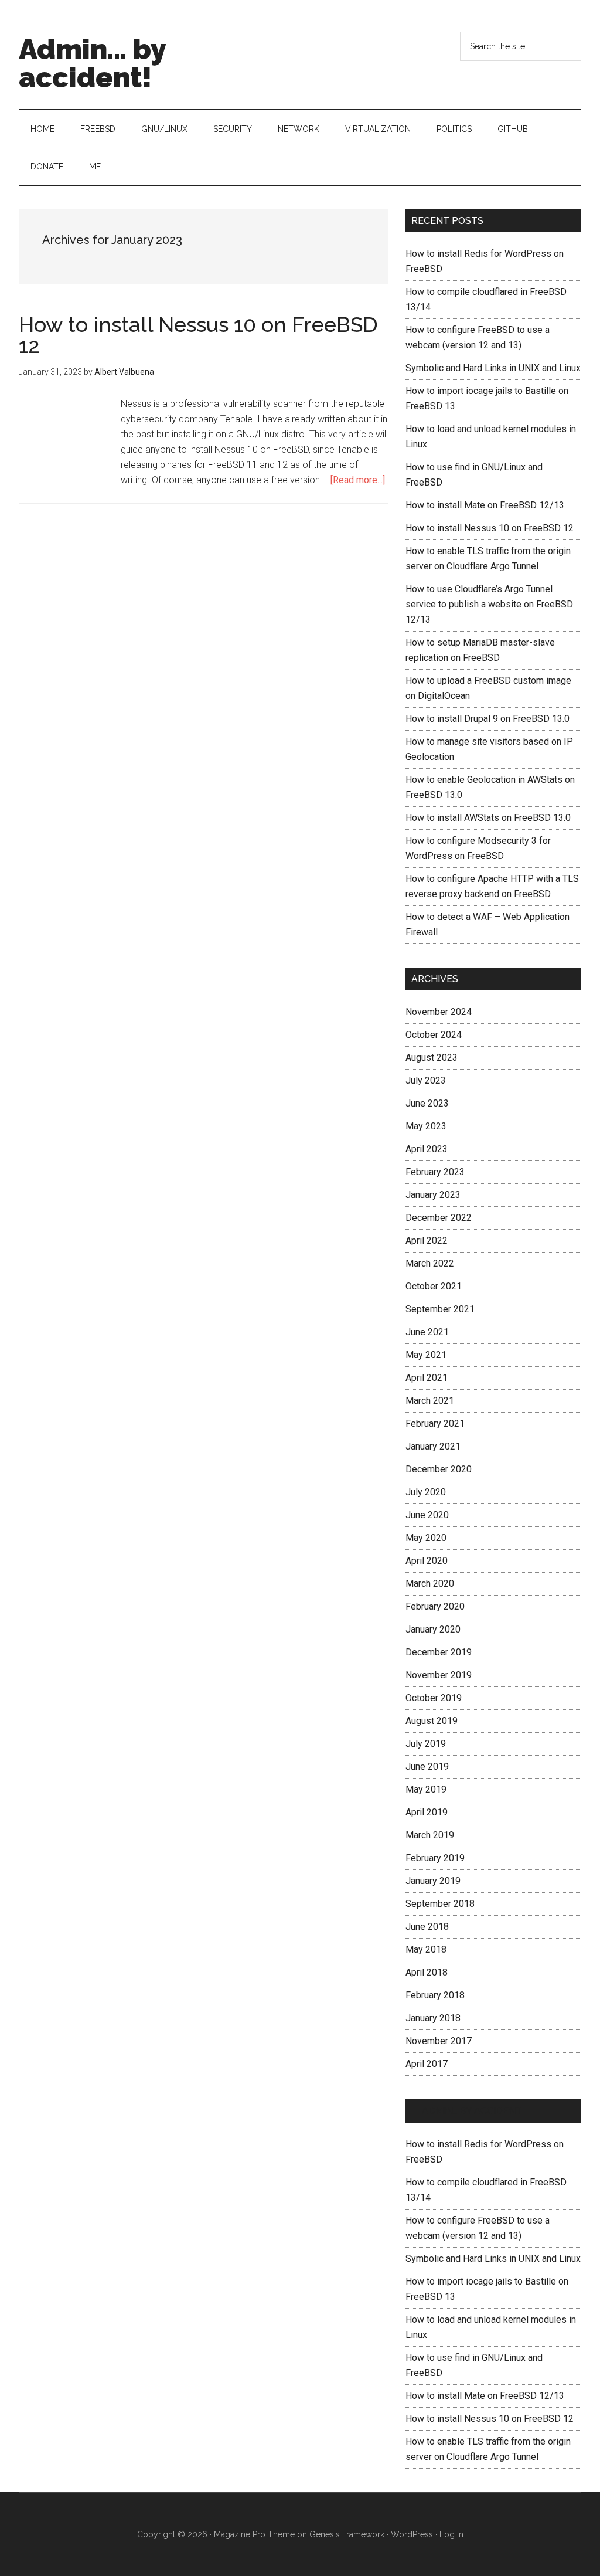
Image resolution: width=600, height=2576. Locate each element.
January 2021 (433, 1446)
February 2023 (435, 1172)
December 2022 (439, 1218)
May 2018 (426, 1949)
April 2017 (427, 2064)
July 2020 (426, 1492)
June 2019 (427, 1766)
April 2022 (427, 1241)
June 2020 (427, 1515)
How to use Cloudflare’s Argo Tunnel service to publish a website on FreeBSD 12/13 (489, 604)
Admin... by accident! (92, 63)
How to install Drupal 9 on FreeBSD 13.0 (487, 719)
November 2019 (439, 1675)
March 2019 (430, 1835)
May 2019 (426, 1789)
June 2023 (427, 1103)
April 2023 (427, 1149)
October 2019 (434, 1698)
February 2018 (435, 1995)
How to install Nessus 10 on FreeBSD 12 (198, 335)
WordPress (412, 2534)
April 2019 (427, 1812)
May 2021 (426, 1355)
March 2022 (430, 1263)
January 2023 (433, 1195)
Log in (451, 2534)
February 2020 (435, 1606)
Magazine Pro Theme (254, 2534)
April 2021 (427, 1378)
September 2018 (440, 1904)
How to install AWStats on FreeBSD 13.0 (488, 818)
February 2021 (435, 1423)
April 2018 (427, 1972)
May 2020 (426, 1538)
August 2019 (432, 1721)
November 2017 (439, 2041)
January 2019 (433, 1881)
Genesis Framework (347, 2534)
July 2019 (426, 1744)
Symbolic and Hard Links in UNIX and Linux (493, 368)
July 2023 (426, 1080)
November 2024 (439, 1012)
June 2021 (427, 1332)
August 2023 (432, 1058)
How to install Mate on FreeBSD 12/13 (485, 505)
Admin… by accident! (473, 2111)
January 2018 (433, 2018)
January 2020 (433, 1629)
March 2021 (430, 1401)
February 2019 (435, 1858)
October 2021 (434, 1286)
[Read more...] (358, 480)
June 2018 (427, 1927)
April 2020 (427, 1561)
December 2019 (439, 1652)
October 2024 (434, 1035)
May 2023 (426, 1126)
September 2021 (440, 1309)
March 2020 (430, 1584)
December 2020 (439, 1469)
